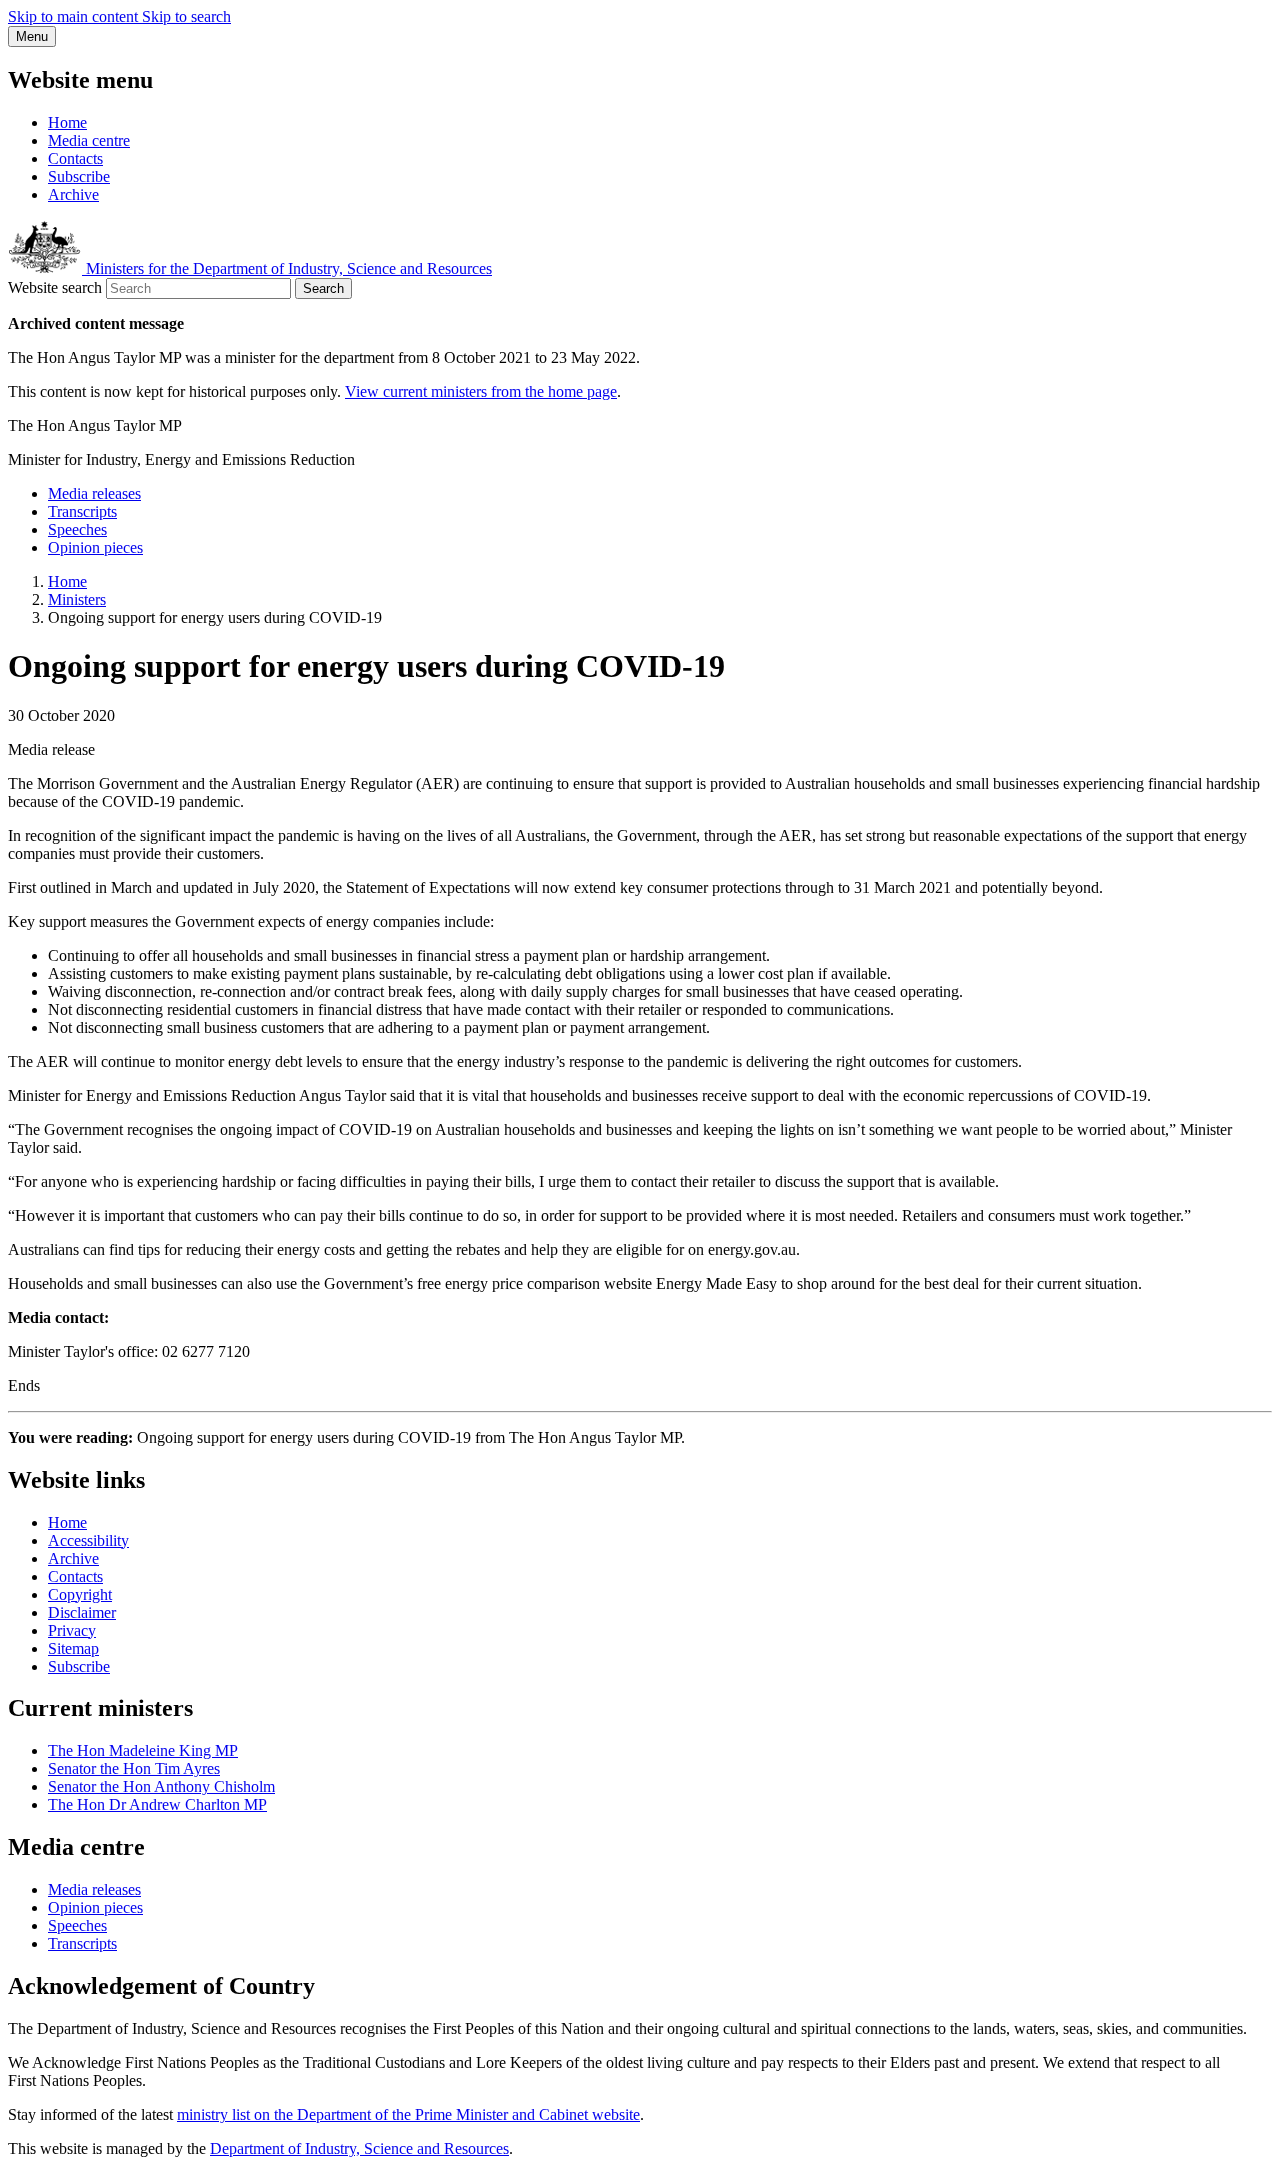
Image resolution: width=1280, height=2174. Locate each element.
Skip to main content (75, 16)
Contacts (75, 158)
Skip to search (186, 16)
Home (67, 122)
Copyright (80, 1594)
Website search (55, 287)
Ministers (77, 599)
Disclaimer (82, 1612)
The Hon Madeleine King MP (143, 1750)
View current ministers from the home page (481, 391)
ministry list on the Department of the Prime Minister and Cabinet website (408, 2114)
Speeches (77, 529)
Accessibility (88, 1540)
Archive (73, 194)
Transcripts (82, 511)
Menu (32, 36)
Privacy (72, 1630)
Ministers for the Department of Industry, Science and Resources (287, 268)
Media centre (89, 140)
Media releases (94, 493)
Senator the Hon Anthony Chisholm (161, 1786)
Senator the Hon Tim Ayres (134, 1768)
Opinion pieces (95, 547)
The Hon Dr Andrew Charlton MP (157, 1804)
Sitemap (73, 1648)
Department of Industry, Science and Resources (359, 2148)
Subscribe (79, 176)
